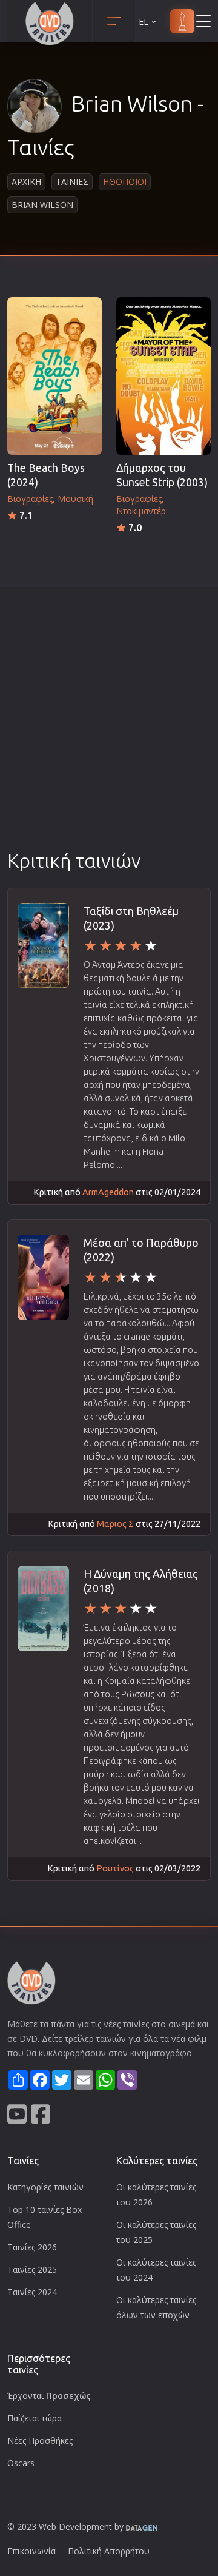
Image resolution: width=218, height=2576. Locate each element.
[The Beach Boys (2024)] (54, 376)
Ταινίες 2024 (32, 2292)
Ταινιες (72, 182)
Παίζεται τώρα (35, 2418)
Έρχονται (49, 2396)
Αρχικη (26, 182)
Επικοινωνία (31, 2551)
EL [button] (144, 22)
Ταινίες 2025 (32, 2269)
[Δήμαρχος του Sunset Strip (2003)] (163, 376)
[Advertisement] (109, 733)
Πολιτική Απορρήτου (109, 2551)
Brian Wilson (42, 205)
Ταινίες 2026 (32, 2247)
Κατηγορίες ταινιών (45, 2187)
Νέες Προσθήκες (40, 2440)
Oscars (21, 2463)
